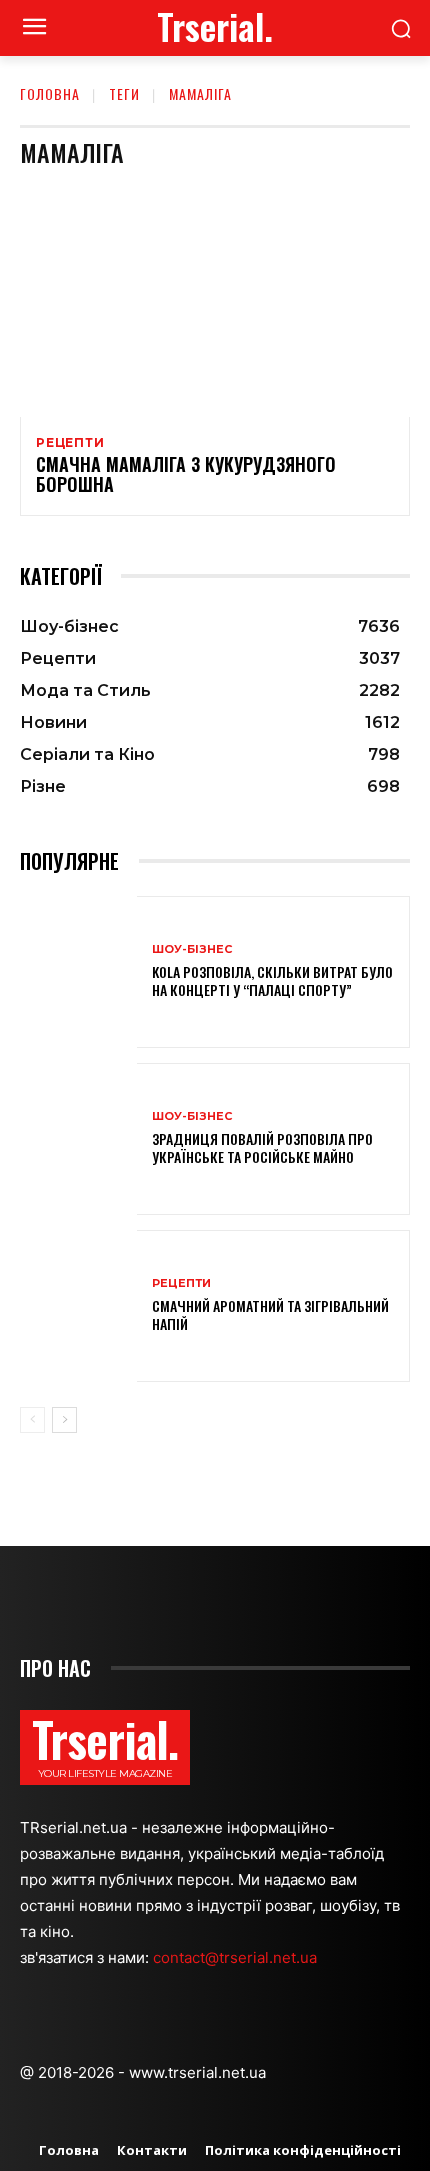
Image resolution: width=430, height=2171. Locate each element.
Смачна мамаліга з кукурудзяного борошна (186, 474)
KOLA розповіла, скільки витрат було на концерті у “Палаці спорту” (272, 980)
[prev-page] (32, 1420)
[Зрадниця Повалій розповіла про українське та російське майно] (78, 1139)
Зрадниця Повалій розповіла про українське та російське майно (262, 1147)
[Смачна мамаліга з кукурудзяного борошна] (215, 300)
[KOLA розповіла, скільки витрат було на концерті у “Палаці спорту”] (78, 972)
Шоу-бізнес (192, 949)
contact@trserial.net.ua (237, 1957)
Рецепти (70, 443)
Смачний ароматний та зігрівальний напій (270, 1314)
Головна (50, 93)
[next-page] (64, 1420)
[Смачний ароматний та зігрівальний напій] (78, 1306)
